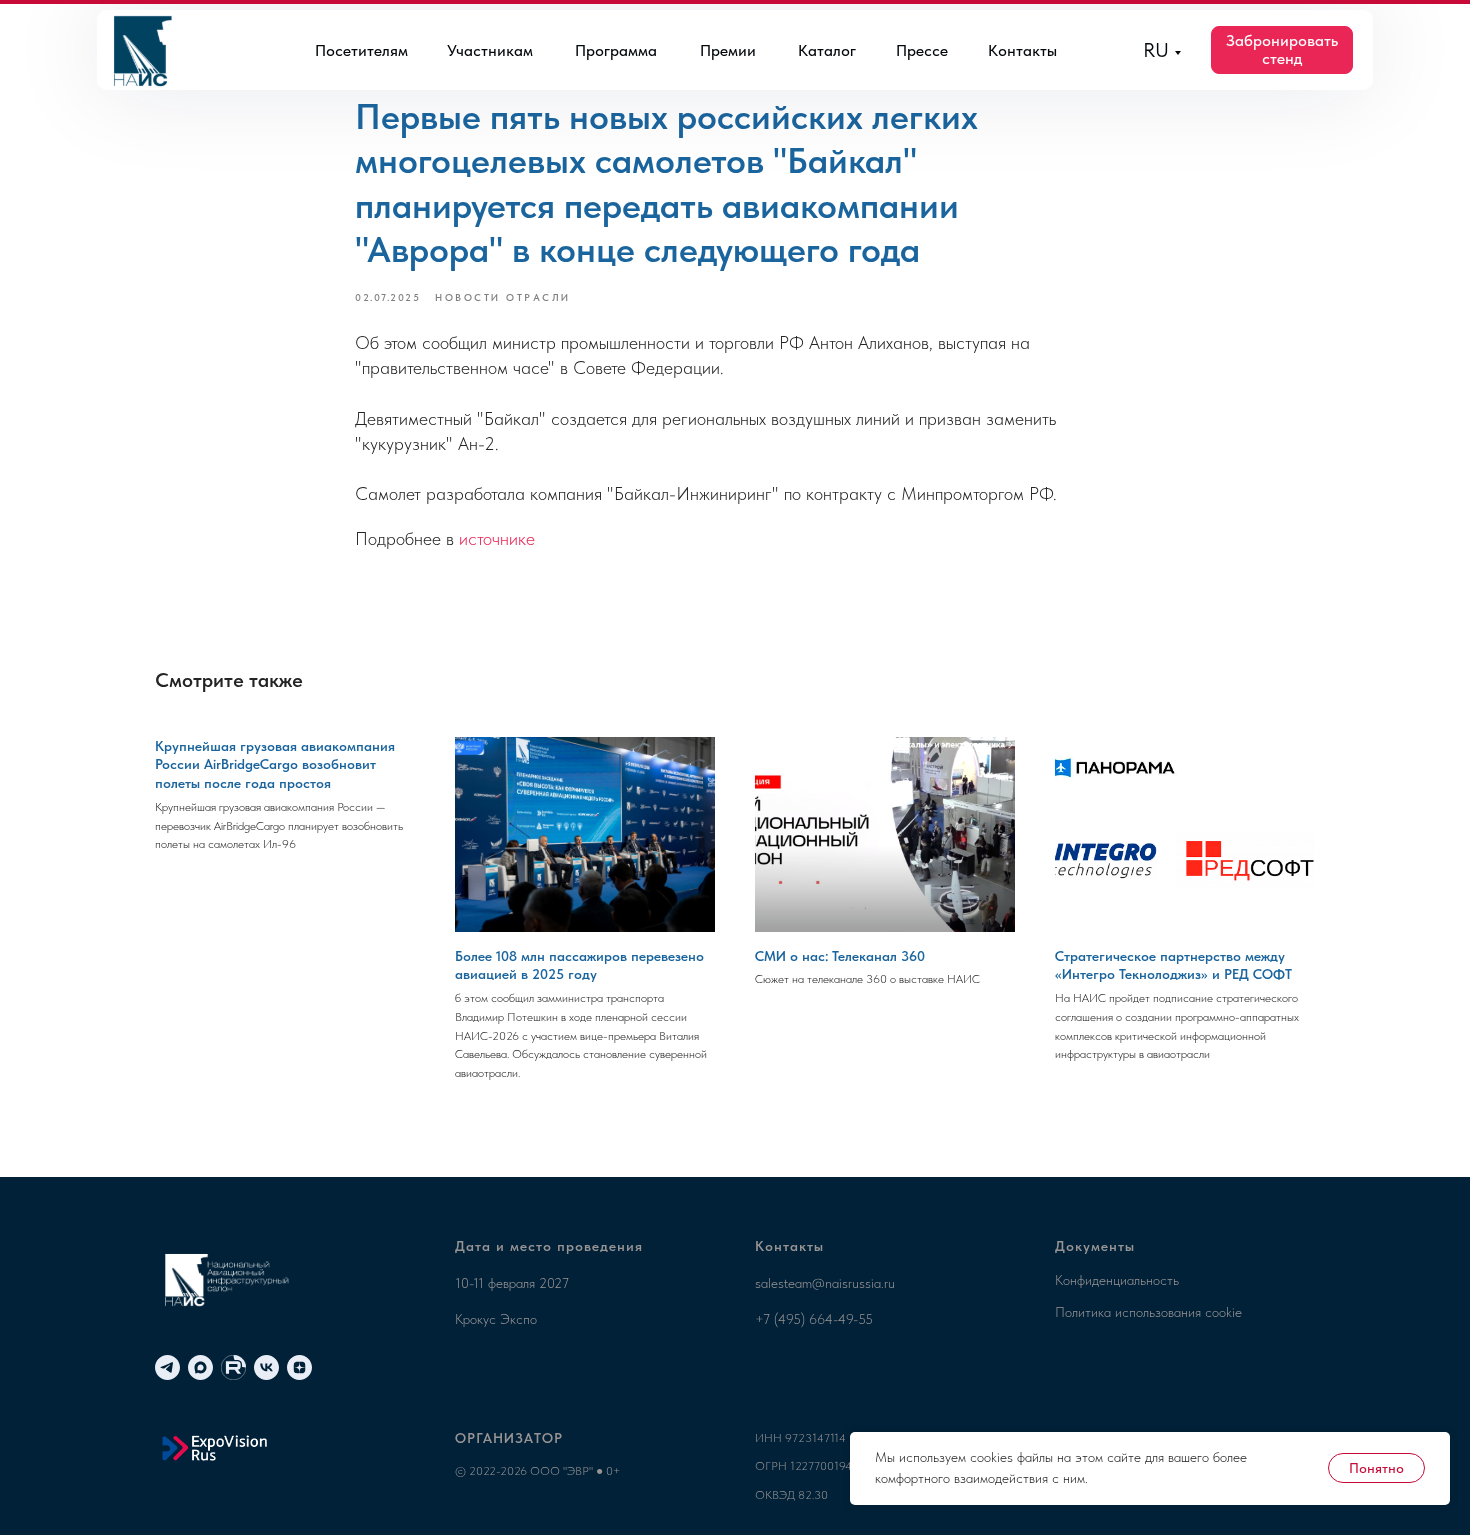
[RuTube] (233, 1367)
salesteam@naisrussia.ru (825, 1283)
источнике (497, 538)
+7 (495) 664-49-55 (814, 1319)
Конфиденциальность (1117, 1280)
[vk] (266, 1367)
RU (1156, 50)
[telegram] (167, 1367)
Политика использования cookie (1148, 1312)
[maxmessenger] (200, 1367)
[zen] (299, 1367)
